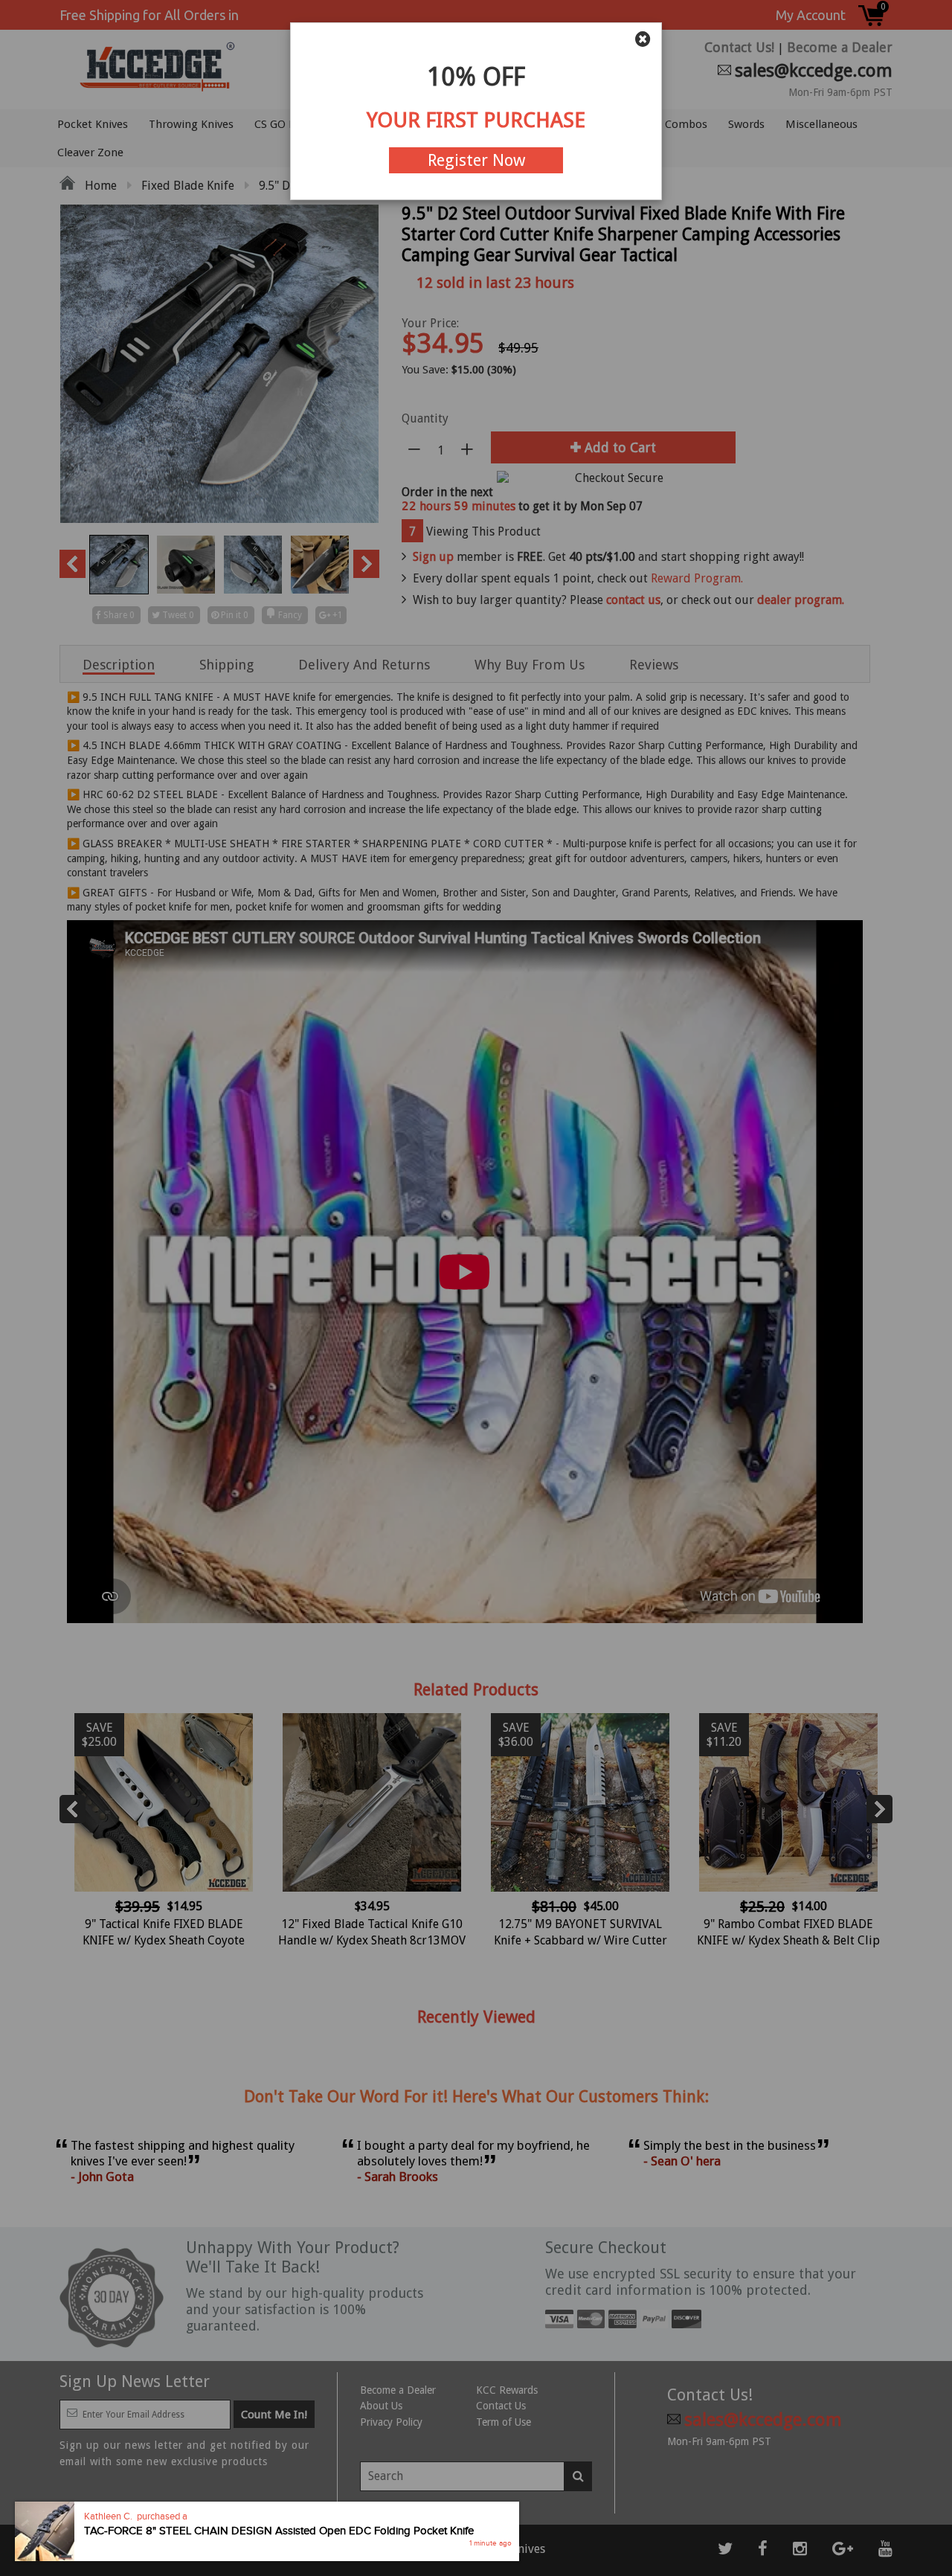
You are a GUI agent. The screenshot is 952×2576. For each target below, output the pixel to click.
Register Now (476, 160)
